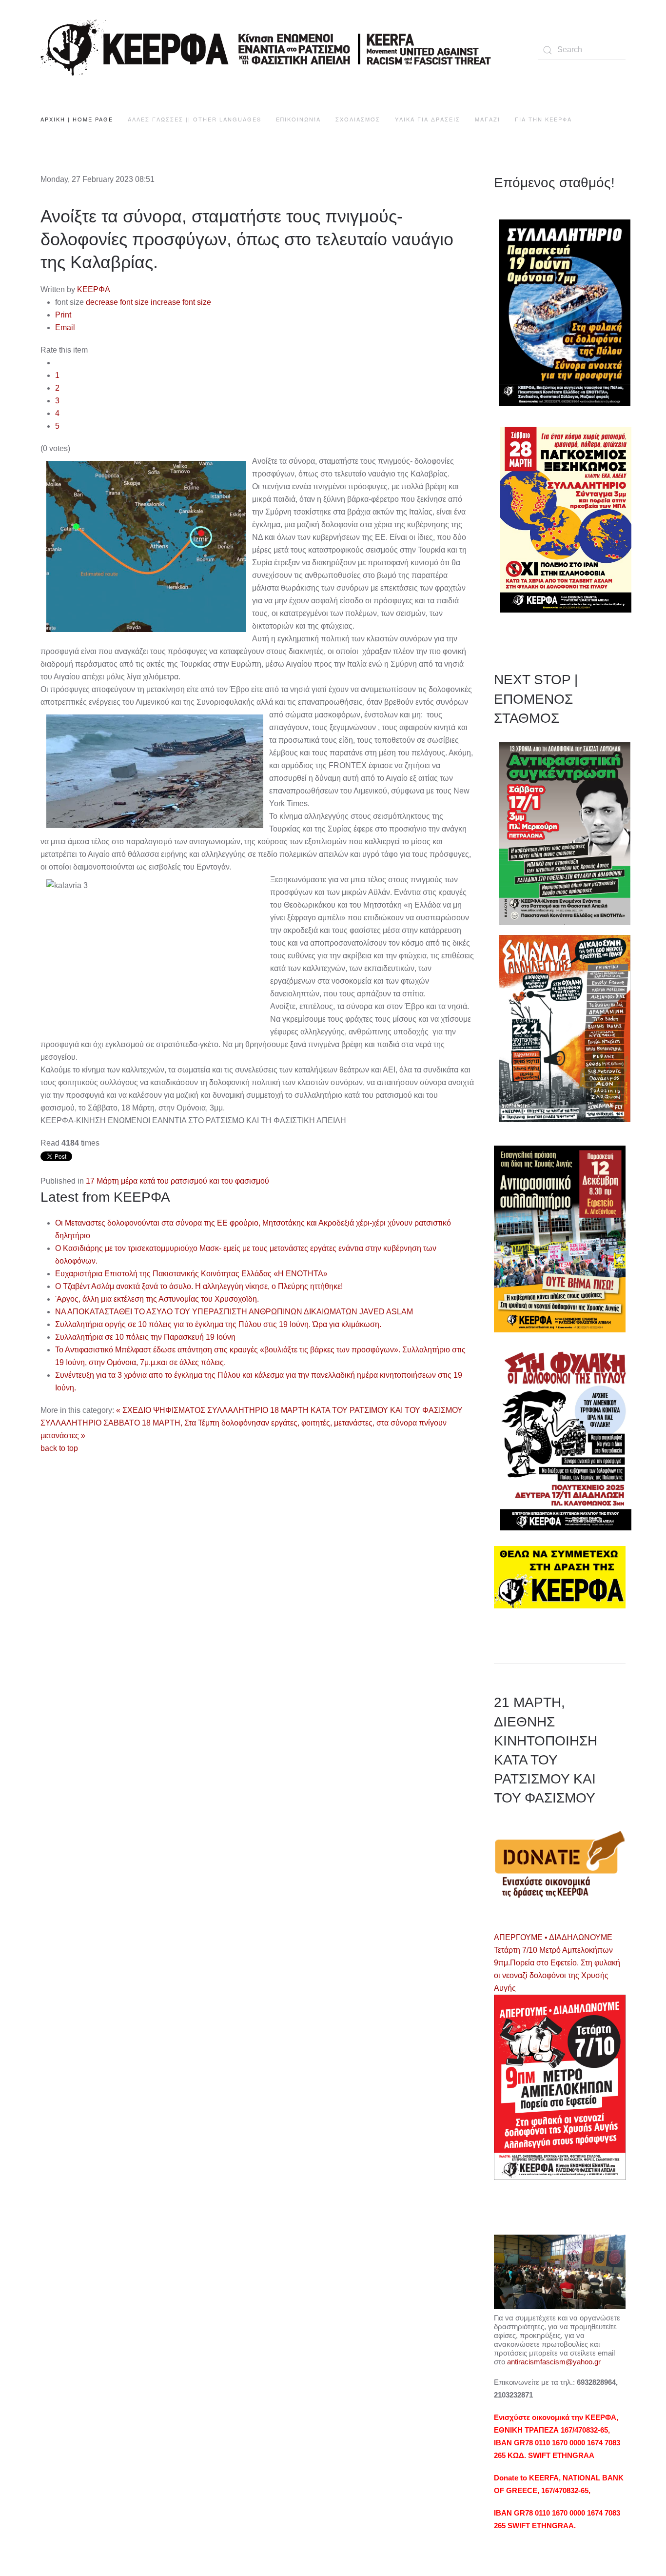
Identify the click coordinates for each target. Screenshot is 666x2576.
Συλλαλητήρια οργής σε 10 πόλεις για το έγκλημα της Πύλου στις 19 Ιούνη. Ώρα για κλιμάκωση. (218, 1324)
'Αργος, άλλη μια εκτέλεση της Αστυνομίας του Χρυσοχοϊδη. (157, 1299)
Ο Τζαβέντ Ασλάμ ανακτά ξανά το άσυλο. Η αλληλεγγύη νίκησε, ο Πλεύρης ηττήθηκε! (199, 1286)
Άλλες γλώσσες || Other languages (195, 119)
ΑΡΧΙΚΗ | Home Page (77, 119)
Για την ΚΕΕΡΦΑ (543, 119)
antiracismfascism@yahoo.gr (554, 2362)
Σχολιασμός (358, 119)
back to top (59, 1448)
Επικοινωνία (298, 119)
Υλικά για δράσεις (428, 119)
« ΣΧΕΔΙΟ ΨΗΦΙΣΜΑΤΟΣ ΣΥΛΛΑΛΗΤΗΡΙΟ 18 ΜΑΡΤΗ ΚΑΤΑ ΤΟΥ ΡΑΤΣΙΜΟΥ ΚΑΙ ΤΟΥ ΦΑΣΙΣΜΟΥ (289, 1410)
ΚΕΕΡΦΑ (94, 289)
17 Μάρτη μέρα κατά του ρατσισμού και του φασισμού (177, 1181)
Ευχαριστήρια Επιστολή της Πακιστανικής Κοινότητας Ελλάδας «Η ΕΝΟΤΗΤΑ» (191, 1274)
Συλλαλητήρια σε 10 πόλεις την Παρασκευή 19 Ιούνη (145, 1337)
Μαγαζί (488, 119)
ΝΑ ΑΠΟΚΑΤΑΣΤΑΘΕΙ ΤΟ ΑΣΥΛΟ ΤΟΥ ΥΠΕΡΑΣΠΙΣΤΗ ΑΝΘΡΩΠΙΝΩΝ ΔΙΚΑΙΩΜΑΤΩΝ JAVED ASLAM (234, 1312)
